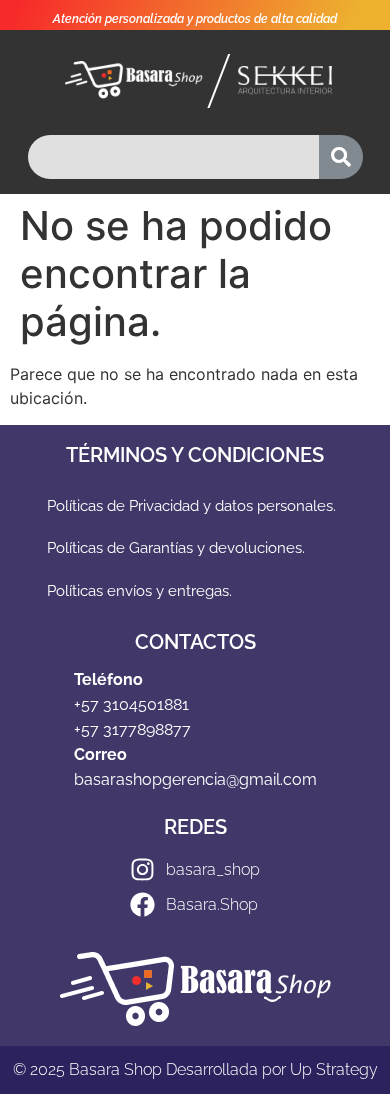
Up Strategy (334, 1069)
